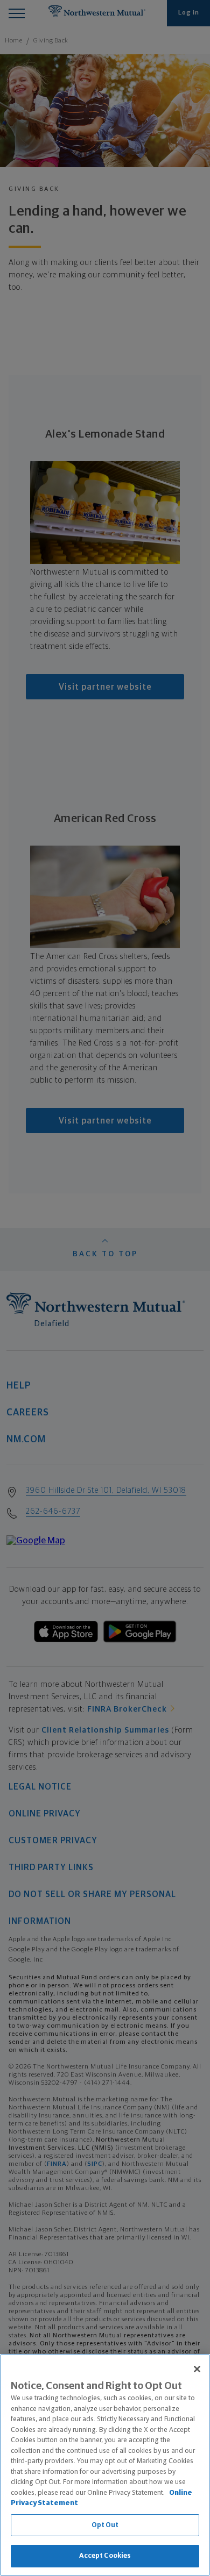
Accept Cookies (105, 2556)
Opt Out (105, 2525)
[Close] (197, 2369)
